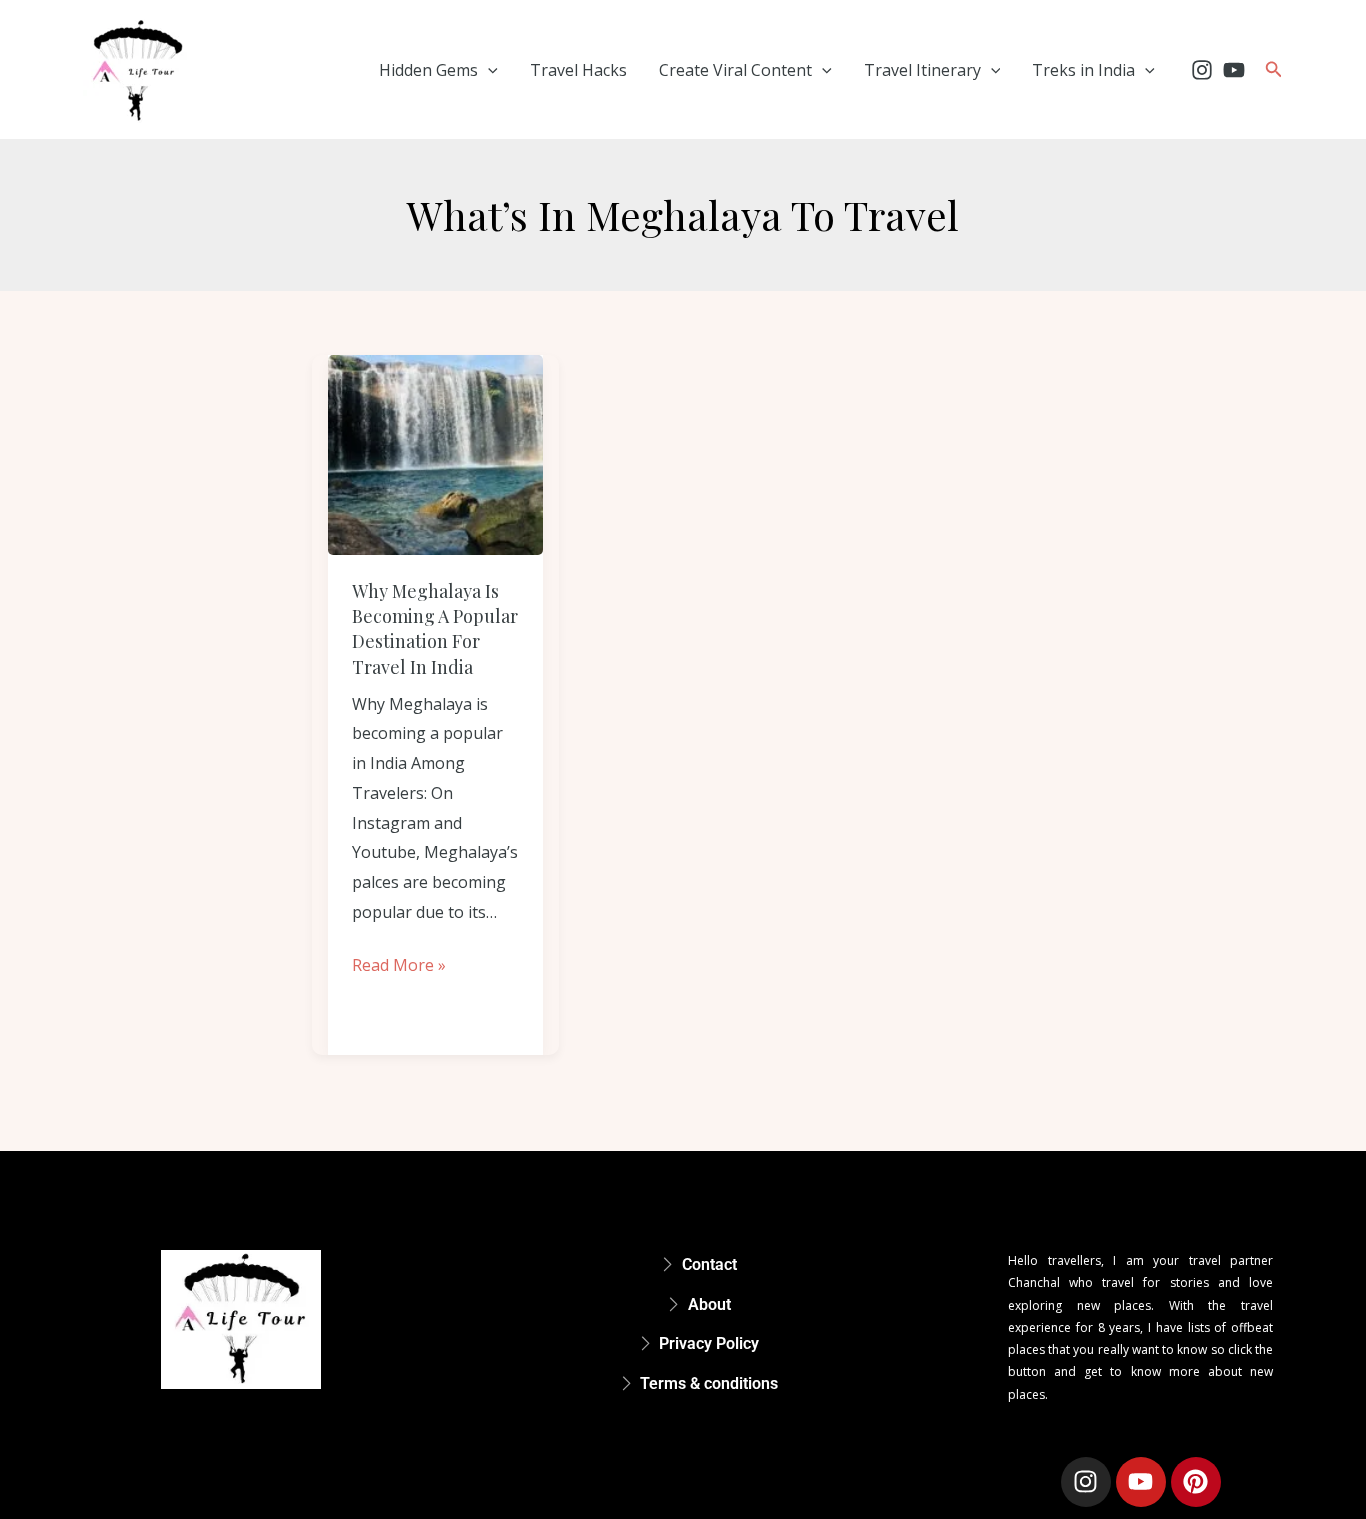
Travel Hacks (578, 70)
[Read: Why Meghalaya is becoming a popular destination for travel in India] (435, 455)
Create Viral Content (735, 70)
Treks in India (1083, 70)
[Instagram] (1202, 70)
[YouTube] (1234, 70)
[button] (488, 70)
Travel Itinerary (922, 70)
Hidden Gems (428, 70)
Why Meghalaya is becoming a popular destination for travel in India (435, 629)
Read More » (399, 963)
